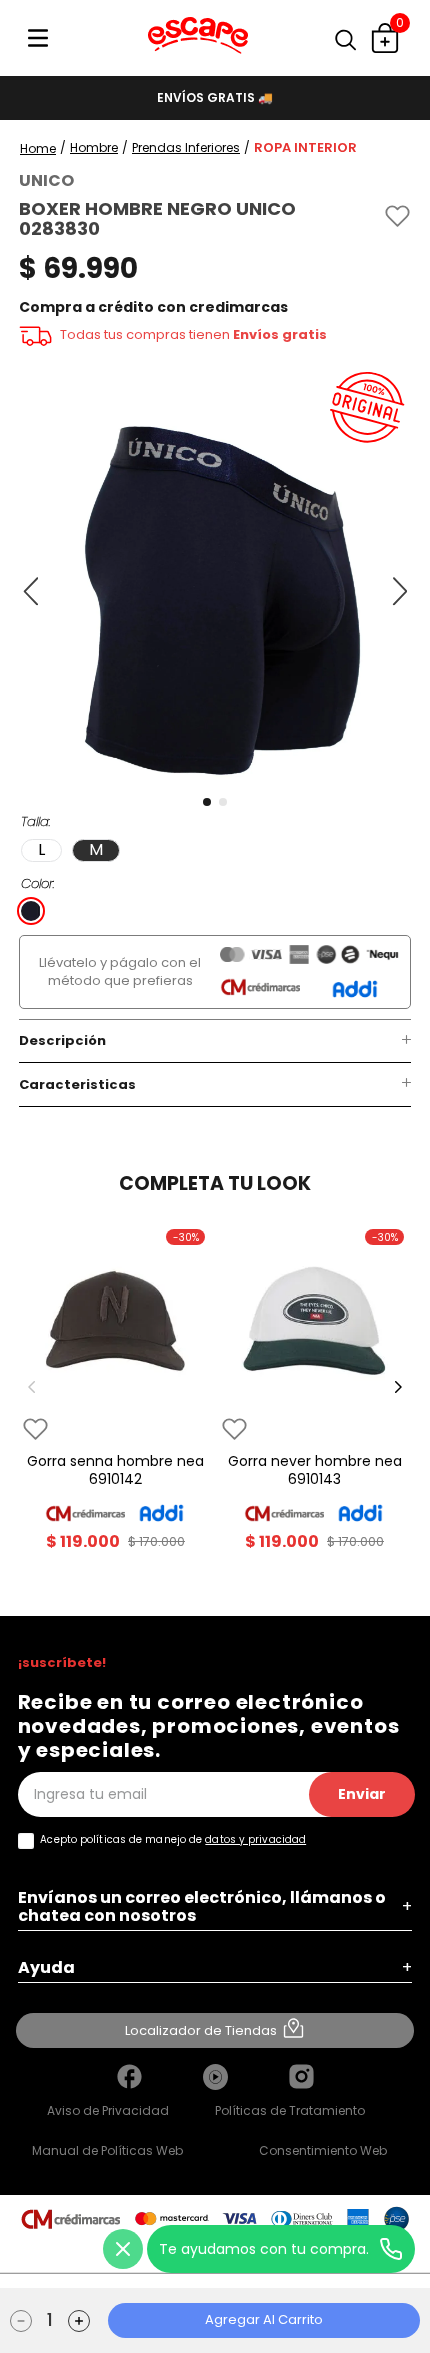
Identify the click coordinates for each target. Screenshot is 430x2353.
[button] (355, 40)
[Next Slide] (398, 1387)
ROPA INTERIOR (305, 148)
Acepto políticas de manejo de (173, 1839)
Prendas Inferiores (186, 148)
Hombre (94, 148)
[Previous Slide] (32, 1387)
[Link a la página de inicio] (38, 149)
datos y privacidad (255, 1839)
